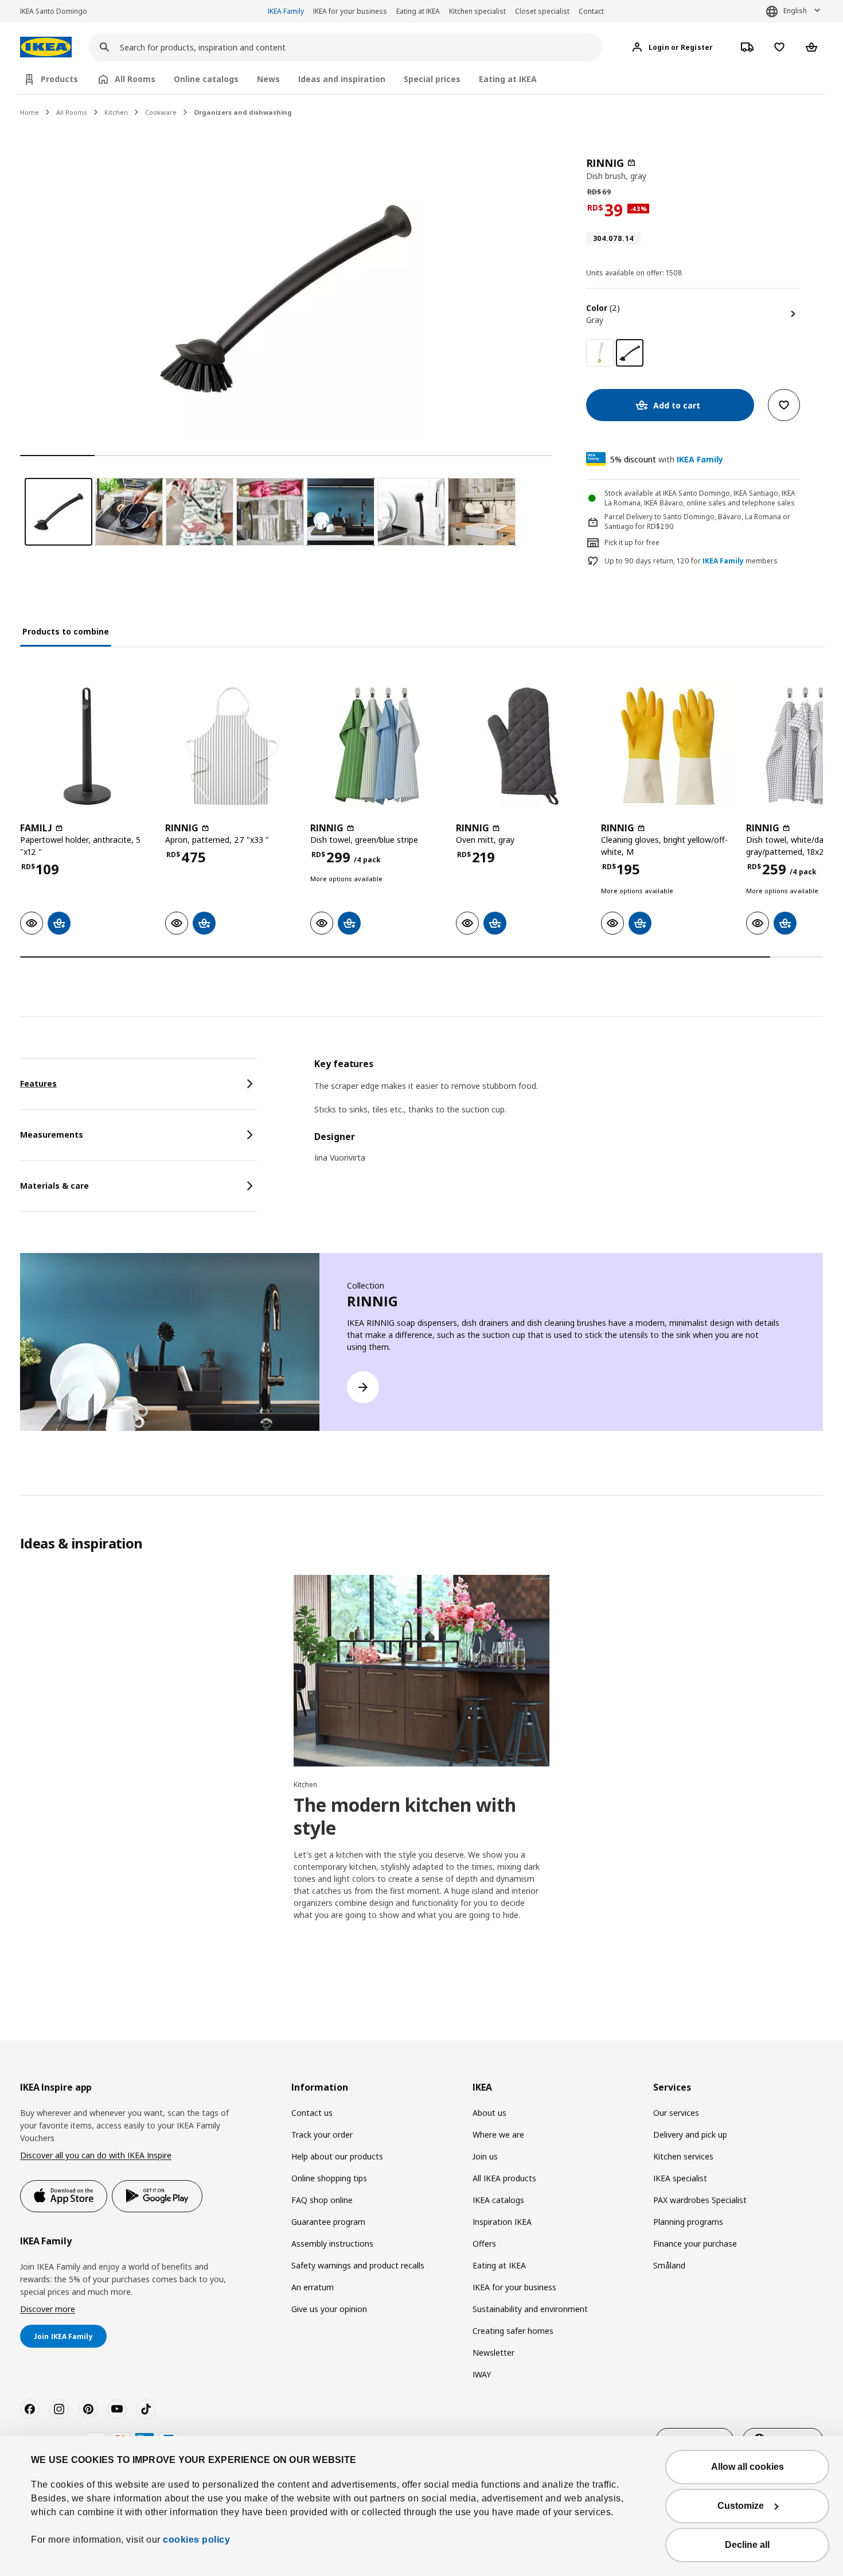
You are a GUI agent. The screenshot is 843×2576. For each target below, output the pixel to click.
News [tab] (268, 79)
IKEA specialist (680, 2178)
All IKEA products (504, 2178)
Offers (484, 2244)
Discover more (48, 2309)
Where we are (498, 2135)
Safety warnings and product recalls (358, 2265)
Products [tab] (59, 79)
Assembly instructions (332, 2244)
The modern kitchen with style (405, 1816)
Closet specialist (542, 11)
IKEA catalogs (498, 2200)
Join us (485, 2156)
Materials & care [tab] (54, 1186)
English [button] (795, 11)
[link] (600, 353)
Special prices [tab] (432, 79)
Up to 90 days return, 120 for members (691, 561)
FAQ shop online (322, 2200)
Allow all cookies (748, 2467)
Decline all (747, 2545)
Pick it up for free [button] (632, 542)
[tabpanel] (569, 1118)
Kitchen (116, 112)
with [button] (667, 459)
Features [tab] (38, 1083)
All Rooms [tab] (135, 79)
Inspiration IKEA (502, 2222)
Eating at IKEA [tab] (508, 79)
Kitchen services (683, 2156)
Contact (591, 11)
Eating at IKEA (418, 11)
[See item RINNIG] (232, 746)
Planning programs (688, 2222)
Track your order (322, 2135)
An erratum (313, 2287)
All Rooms (72, 112)
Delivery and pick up (690, 2135)
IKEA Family (286, 11)
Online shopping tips (329, 2178)
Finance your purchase (695, 2244)
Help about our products (337, 2156)
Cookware (161, 112)
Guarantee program (328, 2222)
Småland (669, 2265)
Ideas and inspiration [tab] (342, 79)
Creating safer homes (513, 2331)
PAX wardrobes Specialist (700, 2200)
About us (489, 2113)
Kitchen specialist (477, 11)
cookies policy (196, 2540)
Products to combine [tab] (66, 631)
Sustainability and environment (530, 2309)
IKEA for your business (350, 11)
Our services (676, 2113)
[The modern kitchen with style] (421, 1671)
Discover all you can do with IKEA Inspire (96, 2155)
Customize (741, 2506)
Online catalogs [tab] (206, 79)
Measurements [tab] (52, 1135)
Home (30, 112)
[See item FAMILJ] (87, 746)
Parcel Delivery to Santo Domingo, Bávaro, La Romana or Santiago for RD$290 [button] (697, 522)
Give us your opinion (329, 2309)
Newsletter (493, 2353)
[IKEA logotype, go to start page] (46, 47)
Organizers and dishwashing (243, 112)
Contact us (312, 2113)
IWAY (482, 2374)
